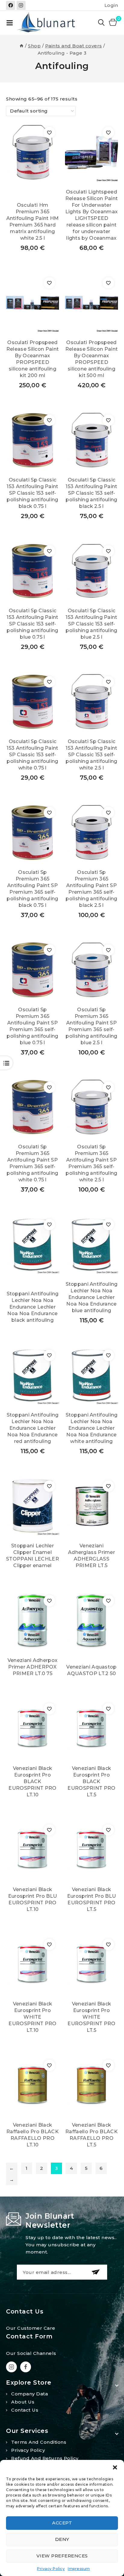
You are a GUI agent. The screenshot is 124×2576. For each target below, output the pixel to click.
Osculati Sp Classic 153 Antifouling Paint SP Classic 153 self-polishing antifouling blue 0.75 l (32, 624)
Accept (62, 2523)
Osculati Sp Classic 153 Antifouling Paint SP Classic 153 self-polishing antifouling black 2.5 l (91, 493)
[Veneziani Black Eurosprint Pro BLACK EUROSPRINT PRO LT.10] (33, 1729)
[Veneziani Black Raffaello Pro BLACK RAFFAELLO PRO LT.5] (91, 2085)
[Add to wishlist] (50, 133)
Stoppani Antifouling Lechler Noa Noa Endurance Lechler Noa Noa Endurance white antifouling (92, 1428)
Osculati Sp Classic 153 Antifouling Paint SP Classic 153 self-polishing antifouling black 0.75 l (32, 493)
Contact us (25, 2410)
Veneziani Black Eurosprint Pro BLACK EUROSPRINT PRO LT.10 (32, 1781)
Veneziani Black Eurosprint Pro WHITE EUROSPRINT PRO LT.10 (32, 2017)
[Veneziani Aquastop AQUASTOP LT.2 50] (91, 1621)
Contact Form (29, 2336)
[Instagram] (21, 5)
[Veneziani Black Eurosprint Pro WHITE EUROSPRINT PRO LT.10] (33, 1964)
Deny (62, 2539)
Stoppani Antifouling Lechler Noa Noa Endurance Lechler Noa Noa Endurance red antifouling (33, 1428)
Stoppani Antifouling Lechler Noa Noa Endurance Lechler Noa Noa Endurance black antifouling (33, 1307)
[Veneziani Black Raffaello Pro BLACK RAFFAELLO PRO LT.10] (33, 2085)
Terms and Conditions (39, 2442)
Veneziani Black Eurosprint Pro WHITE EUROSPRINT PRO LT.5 (91, 2017)
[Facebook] (11, 5)
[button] (115, 2467)
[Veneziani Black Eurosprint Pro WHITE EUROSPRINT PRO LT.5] (91, 1964)
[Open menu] (10, 23)
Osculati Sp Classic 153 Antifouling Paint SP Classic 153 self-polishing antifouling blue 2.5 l (91, 624)
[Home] (22, 46)
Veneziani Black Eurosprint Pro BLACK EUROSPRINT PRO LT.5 (91, 1781)
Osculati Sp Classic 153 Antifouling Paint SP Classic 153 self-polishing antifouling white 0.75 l (32, 755)
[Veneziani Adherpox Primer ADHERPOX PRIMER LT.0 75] (33, 1621)
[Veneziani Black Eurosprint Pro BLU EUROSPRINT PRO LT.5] (91, 1850)
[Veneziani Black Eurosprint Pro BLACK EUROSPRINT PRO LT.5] (91, 1729)
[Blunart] (47, 23)
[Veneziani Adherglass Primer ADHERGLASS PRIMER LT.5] (91, 1506)
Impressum (79, 2569)
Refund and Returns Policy (45, 2458)
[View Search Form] (102, 23)
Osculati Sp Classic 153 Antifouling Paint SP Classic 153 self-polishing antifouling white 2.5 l (91, 755)
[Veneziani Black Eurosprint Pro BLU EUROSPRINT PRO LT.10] (33, 1850)
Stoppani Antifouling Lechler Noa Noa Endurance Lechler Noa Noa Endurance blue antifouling (92, 1297)
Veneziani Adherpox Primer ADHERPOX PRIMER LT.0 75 (33, 1667)
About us (23, 2402)
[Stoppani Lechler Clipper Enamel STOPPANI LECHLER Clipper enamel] (33, 1506)
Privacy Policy (51, 2569)
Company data (29, 2394)
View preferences (62, 2556)
